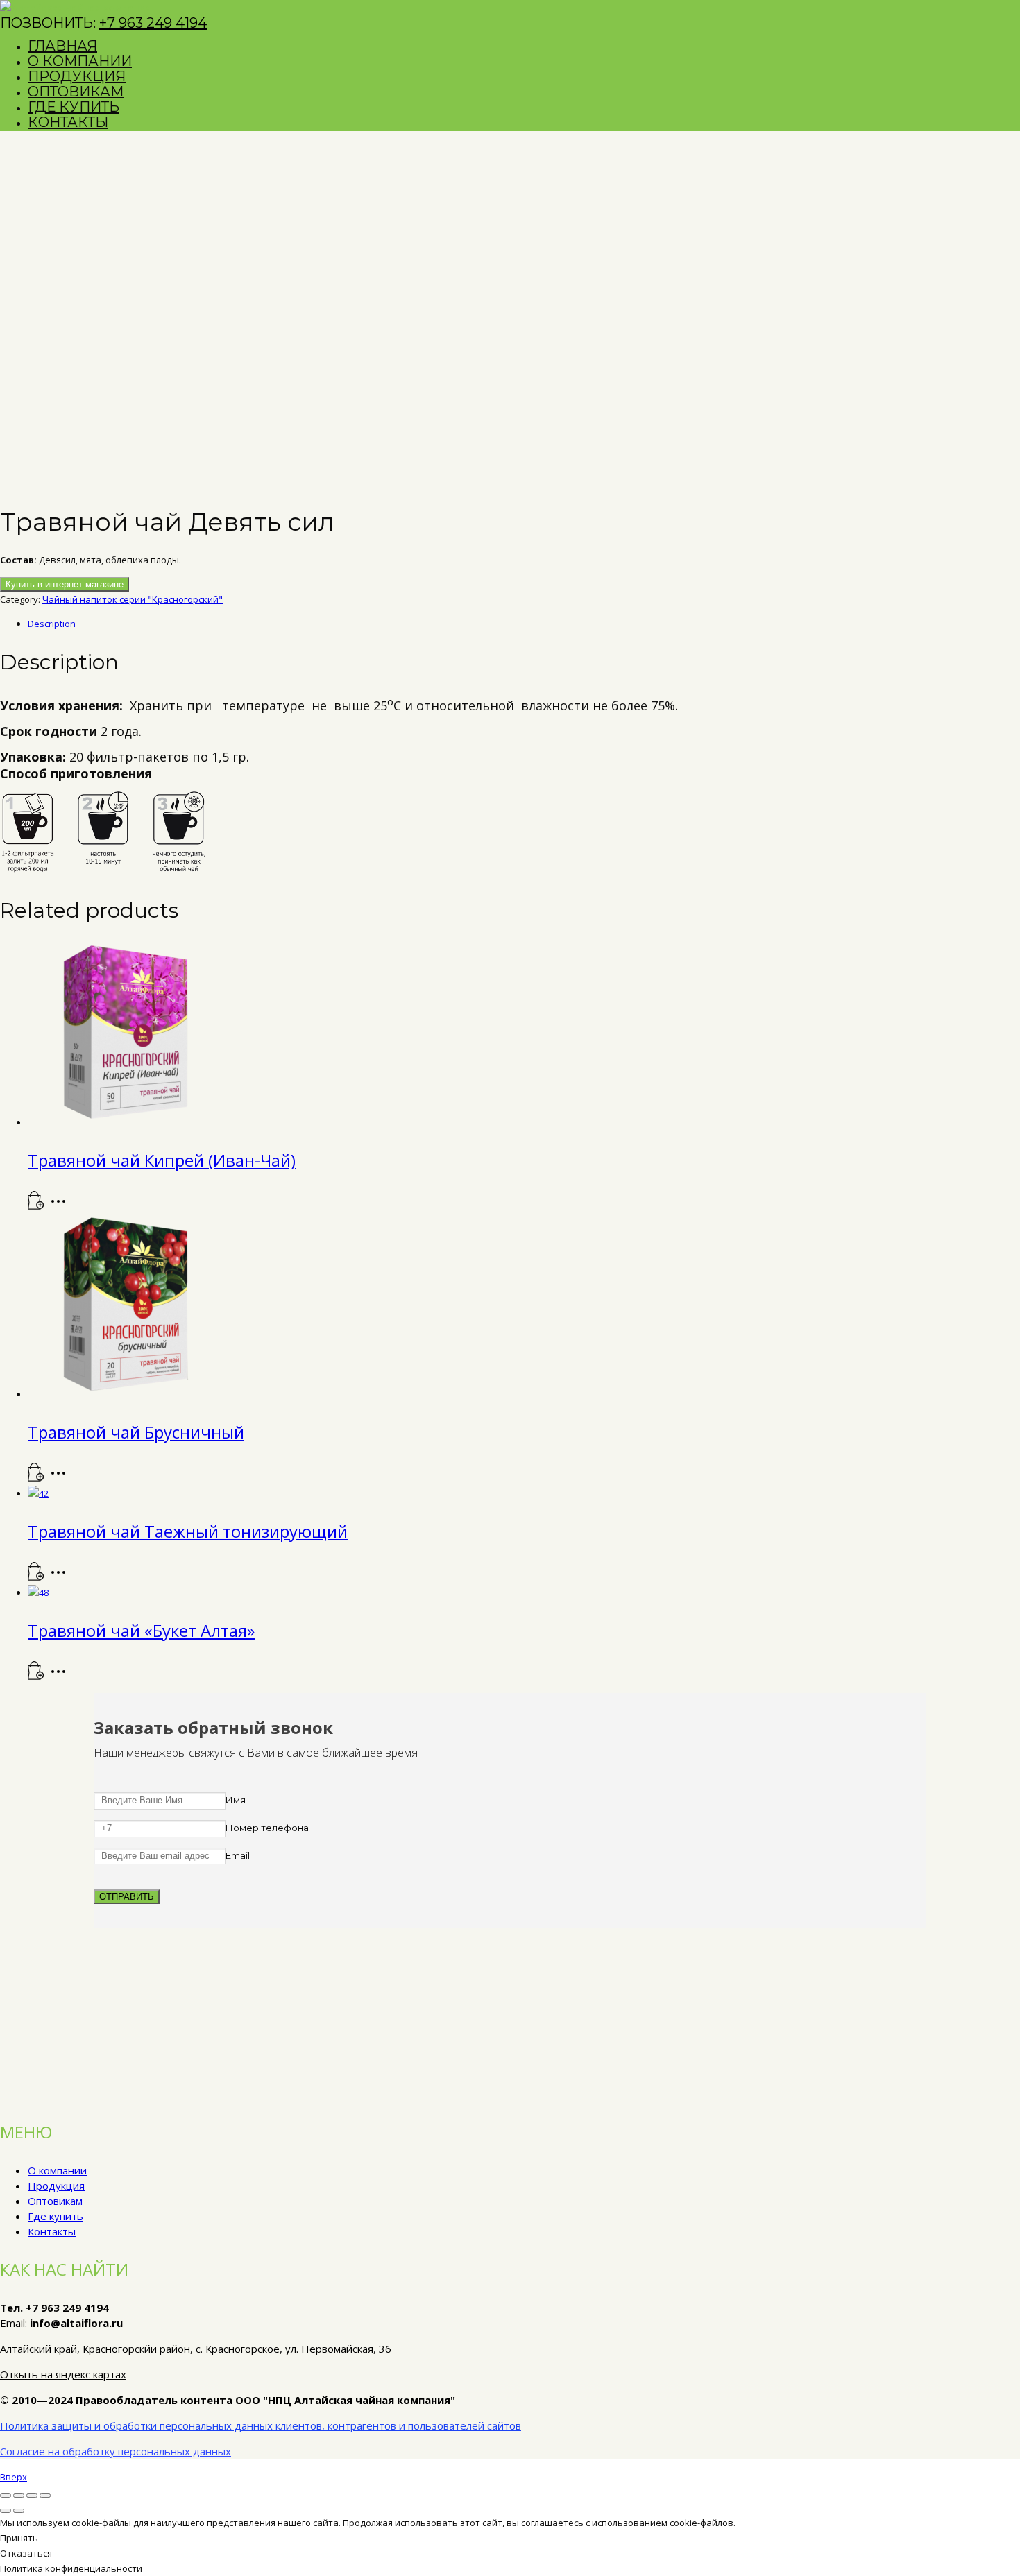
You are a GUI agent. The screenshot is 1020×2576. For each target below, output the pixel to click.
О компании (57, 2170)
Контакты (52, 2231)
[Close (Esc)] (6, 2496)
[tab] (524, 624)
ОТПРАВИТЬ (127, 1897)
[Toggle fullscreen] (32, 2496)
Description (52, 624)
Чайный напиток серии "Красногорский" (133, 599)
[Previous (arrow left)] (6, 2511)
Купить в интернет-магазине (65, 584)
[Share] (19, 2496)
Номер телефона (267, 1828)
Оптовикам (55, 2201)
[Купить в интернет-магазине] (36, 1206)
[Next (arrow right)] (19, 2511)
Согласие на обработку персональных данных (116, 2451)
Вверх (14, 2477)
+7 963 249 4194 (153, 23)
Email (238, 1855)
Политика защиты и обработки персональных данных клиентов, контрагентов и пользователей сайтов (261, 2425)
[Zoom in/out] (45, 2496)
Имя (236, 1800)
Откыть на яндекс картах (63, 2374)
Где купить (56, 2216)
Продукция (56, 2186)
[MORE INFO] (62, 1206)
